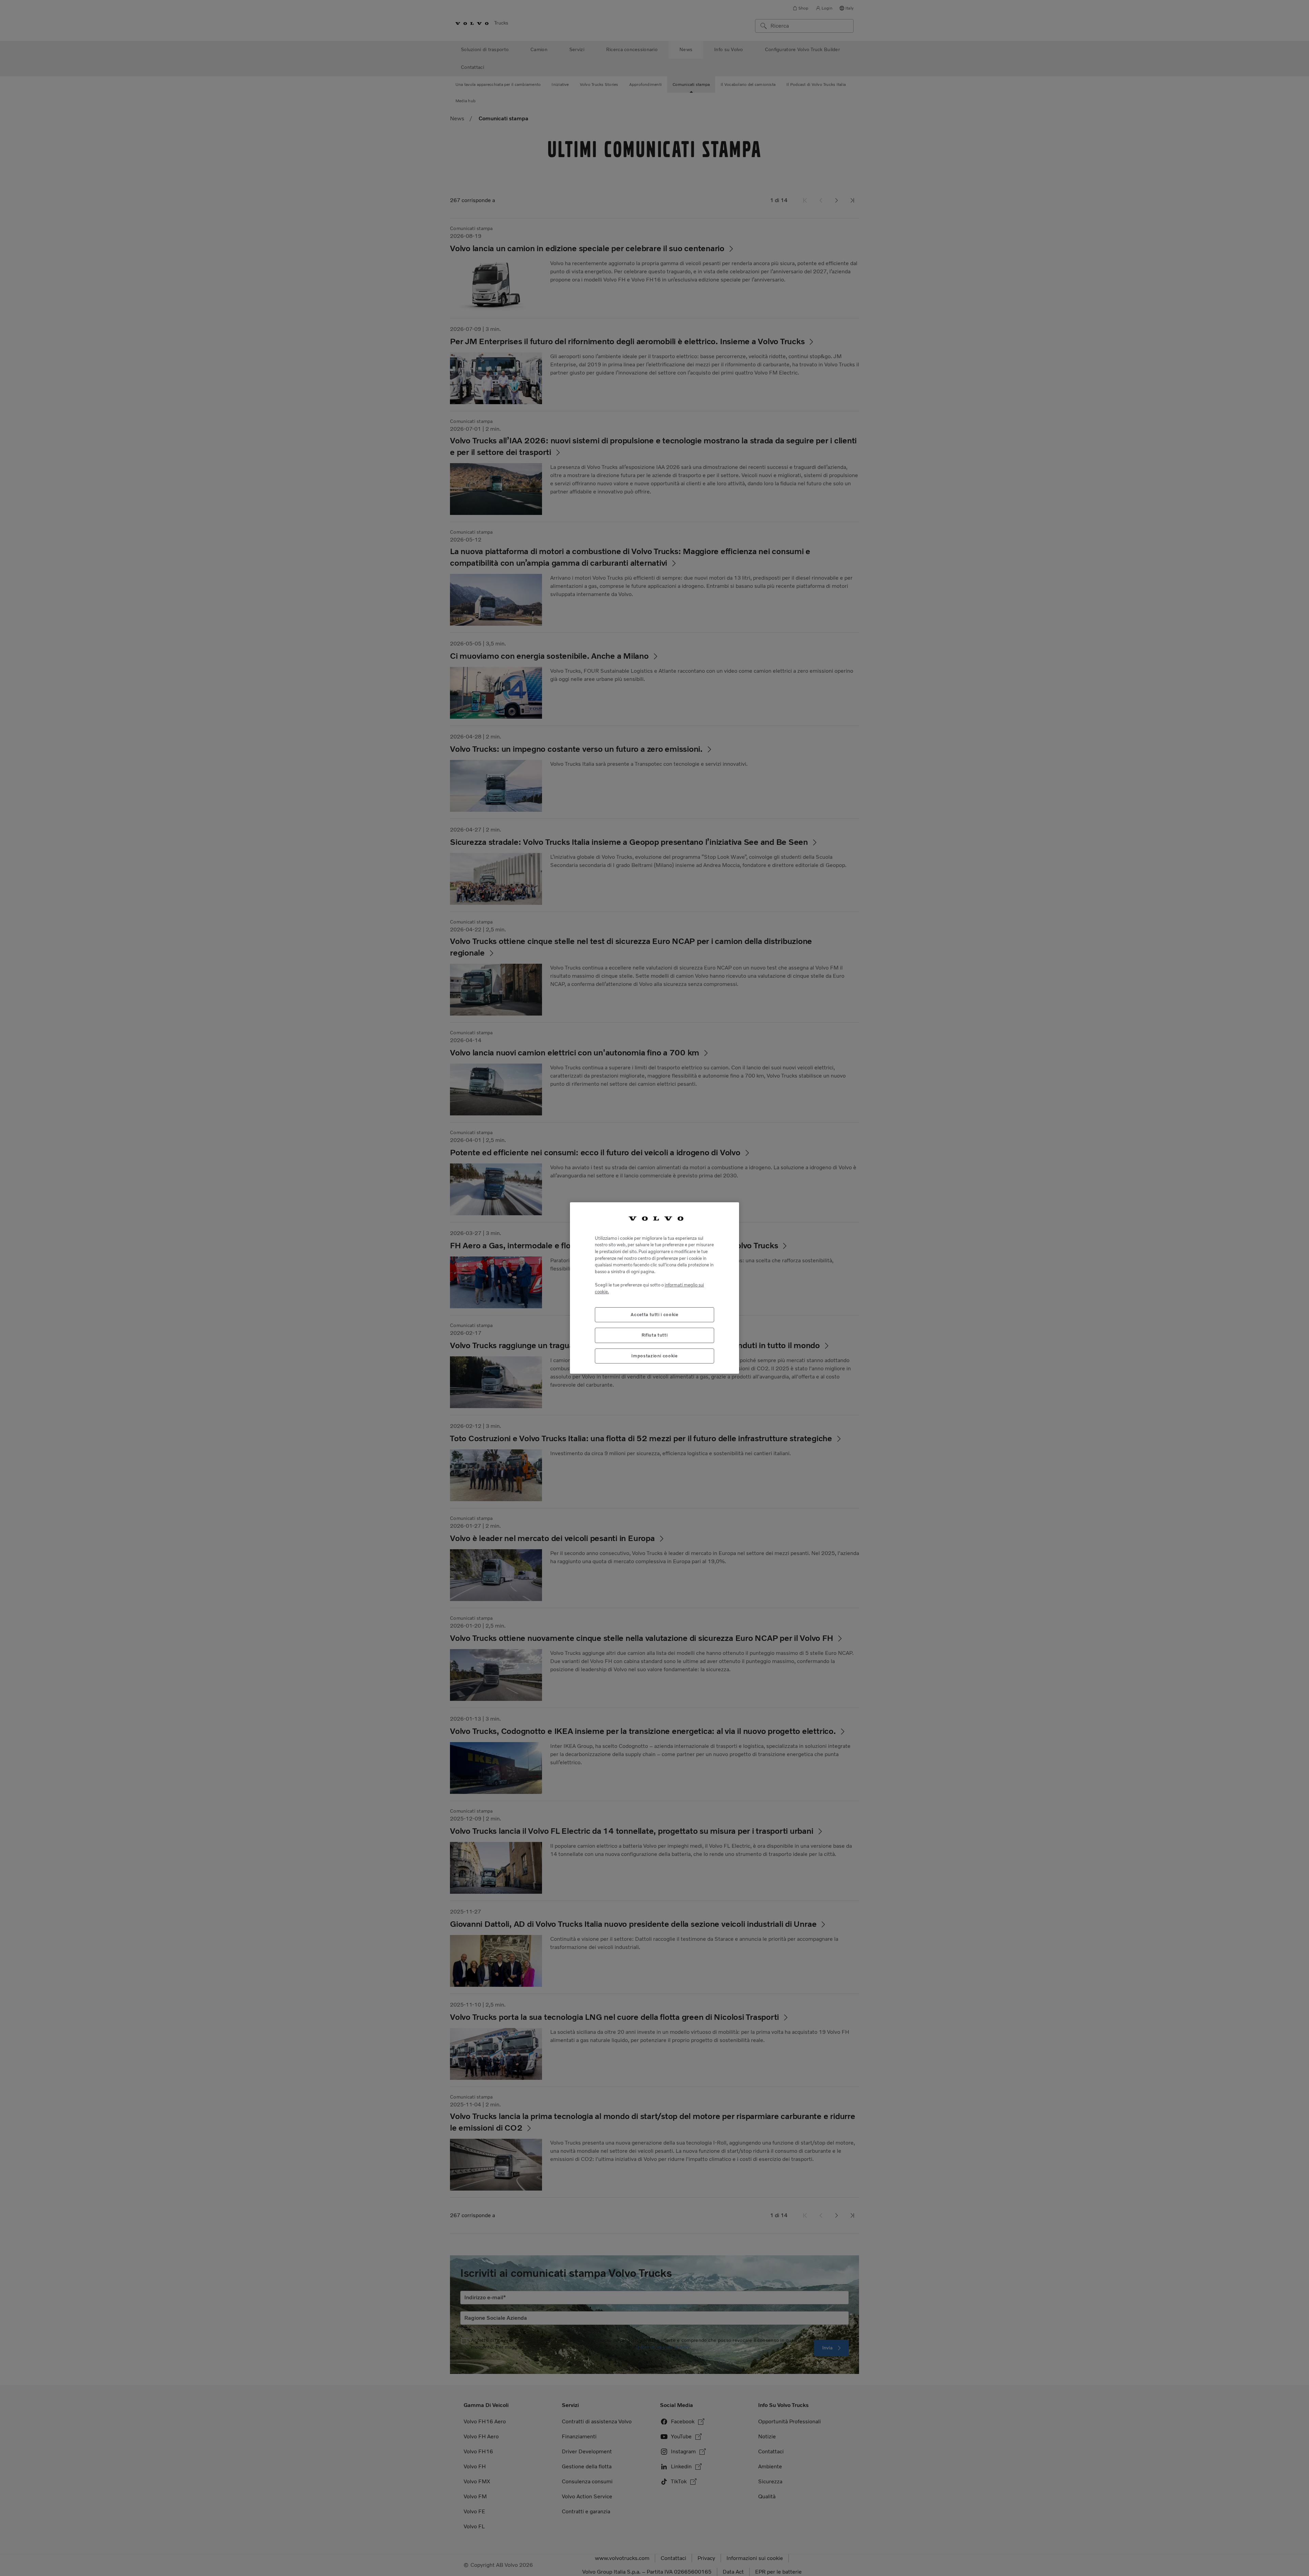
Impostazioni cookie (654, 1356)
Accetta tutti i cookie (654, 1315)
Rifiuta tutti (655, 1335)
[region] (654, 1288)
